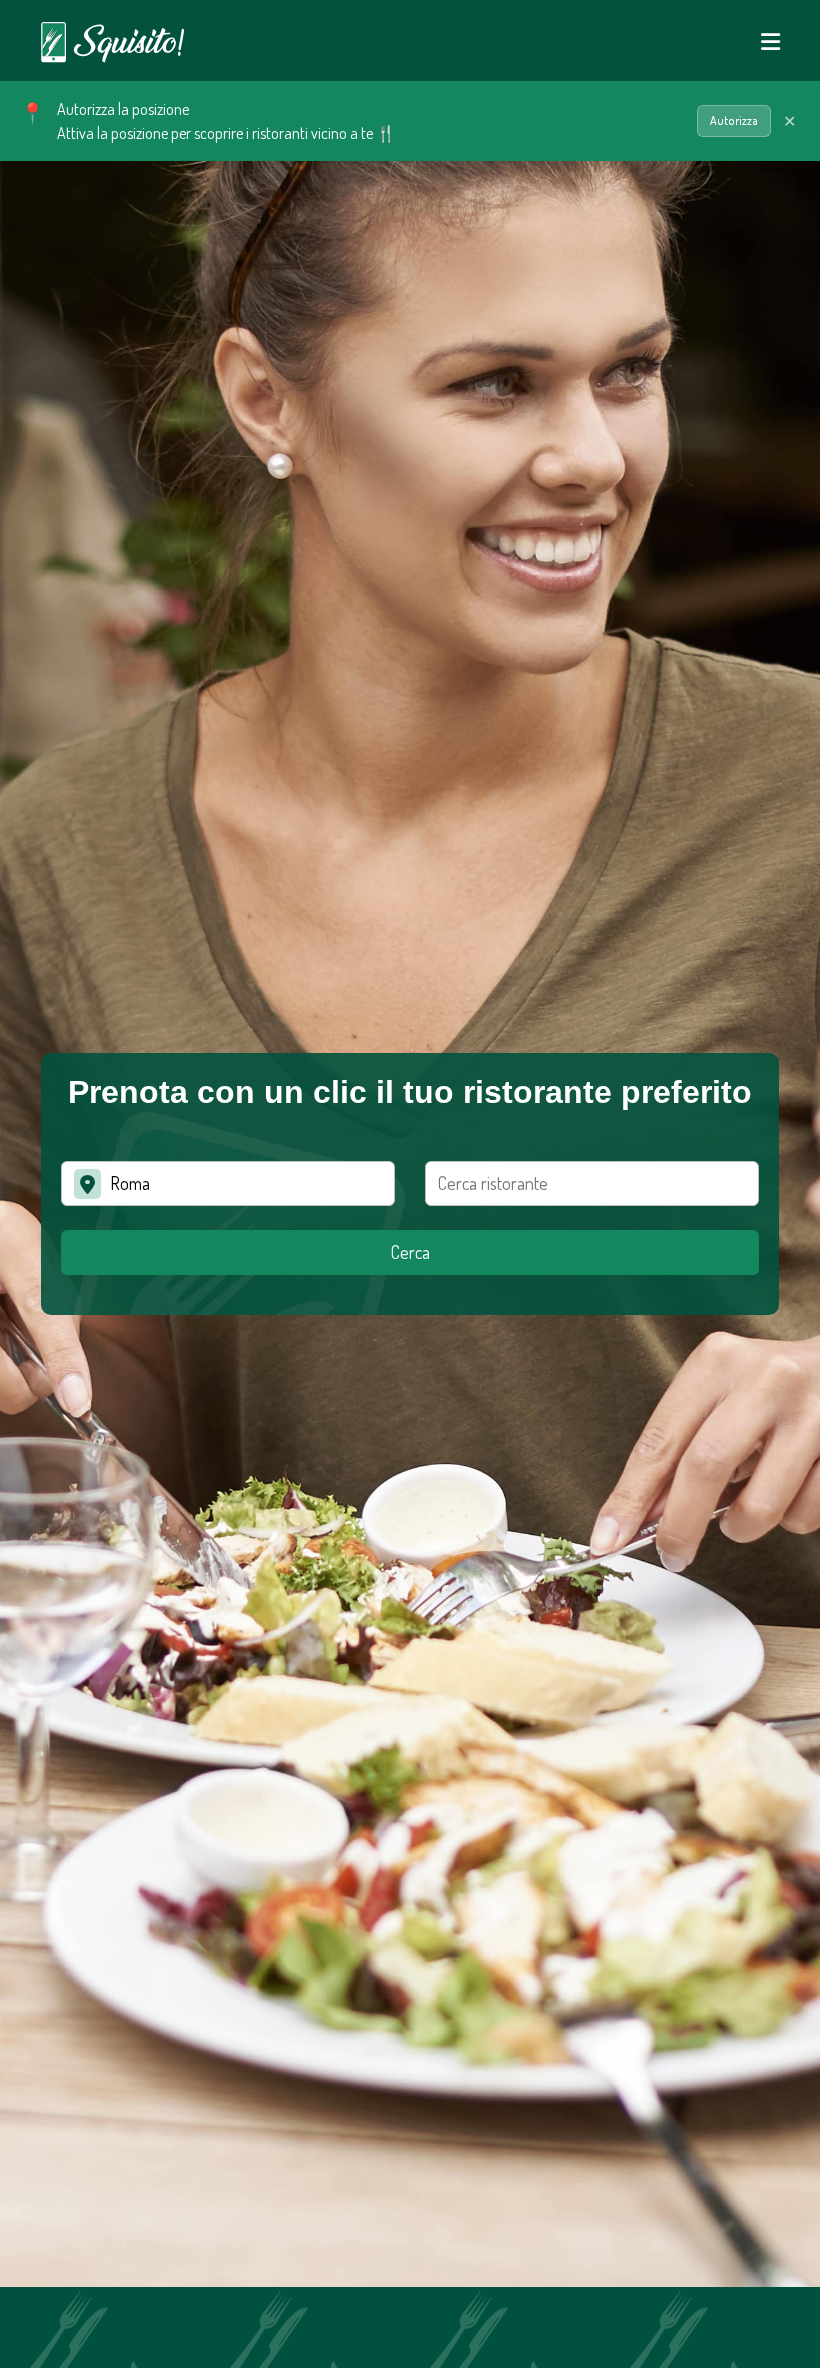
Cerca (410, 1252)
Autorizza (734, 120)
